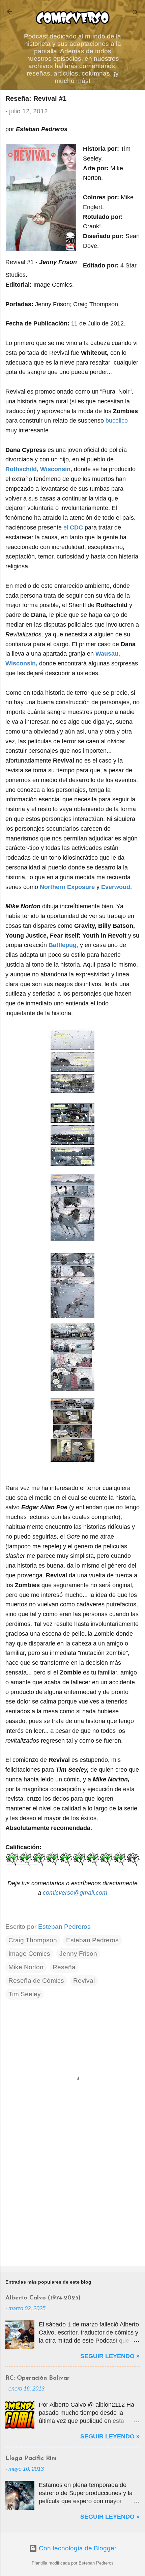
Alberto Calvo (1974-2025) (43, 2298)
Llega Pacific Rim (31, 2459)
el (73, 527)
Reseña (64, 1967)
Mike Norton (26, 1967)
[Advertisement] (72, 2208)
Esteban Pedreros (92, 1940)
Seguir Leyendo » (110, 2356)
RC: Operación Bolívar (37, 2378)
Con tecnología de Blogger (77, 2548)
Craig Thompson (33, 1940)
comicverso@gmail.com (75, 1893)
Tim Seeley (25, 1994)
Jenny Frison (78, 1954)
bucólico (117, 421)
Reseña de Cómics (36, 1981)
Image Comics (29, 1954)
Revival (84, 1981)
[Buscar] (136, 14)
